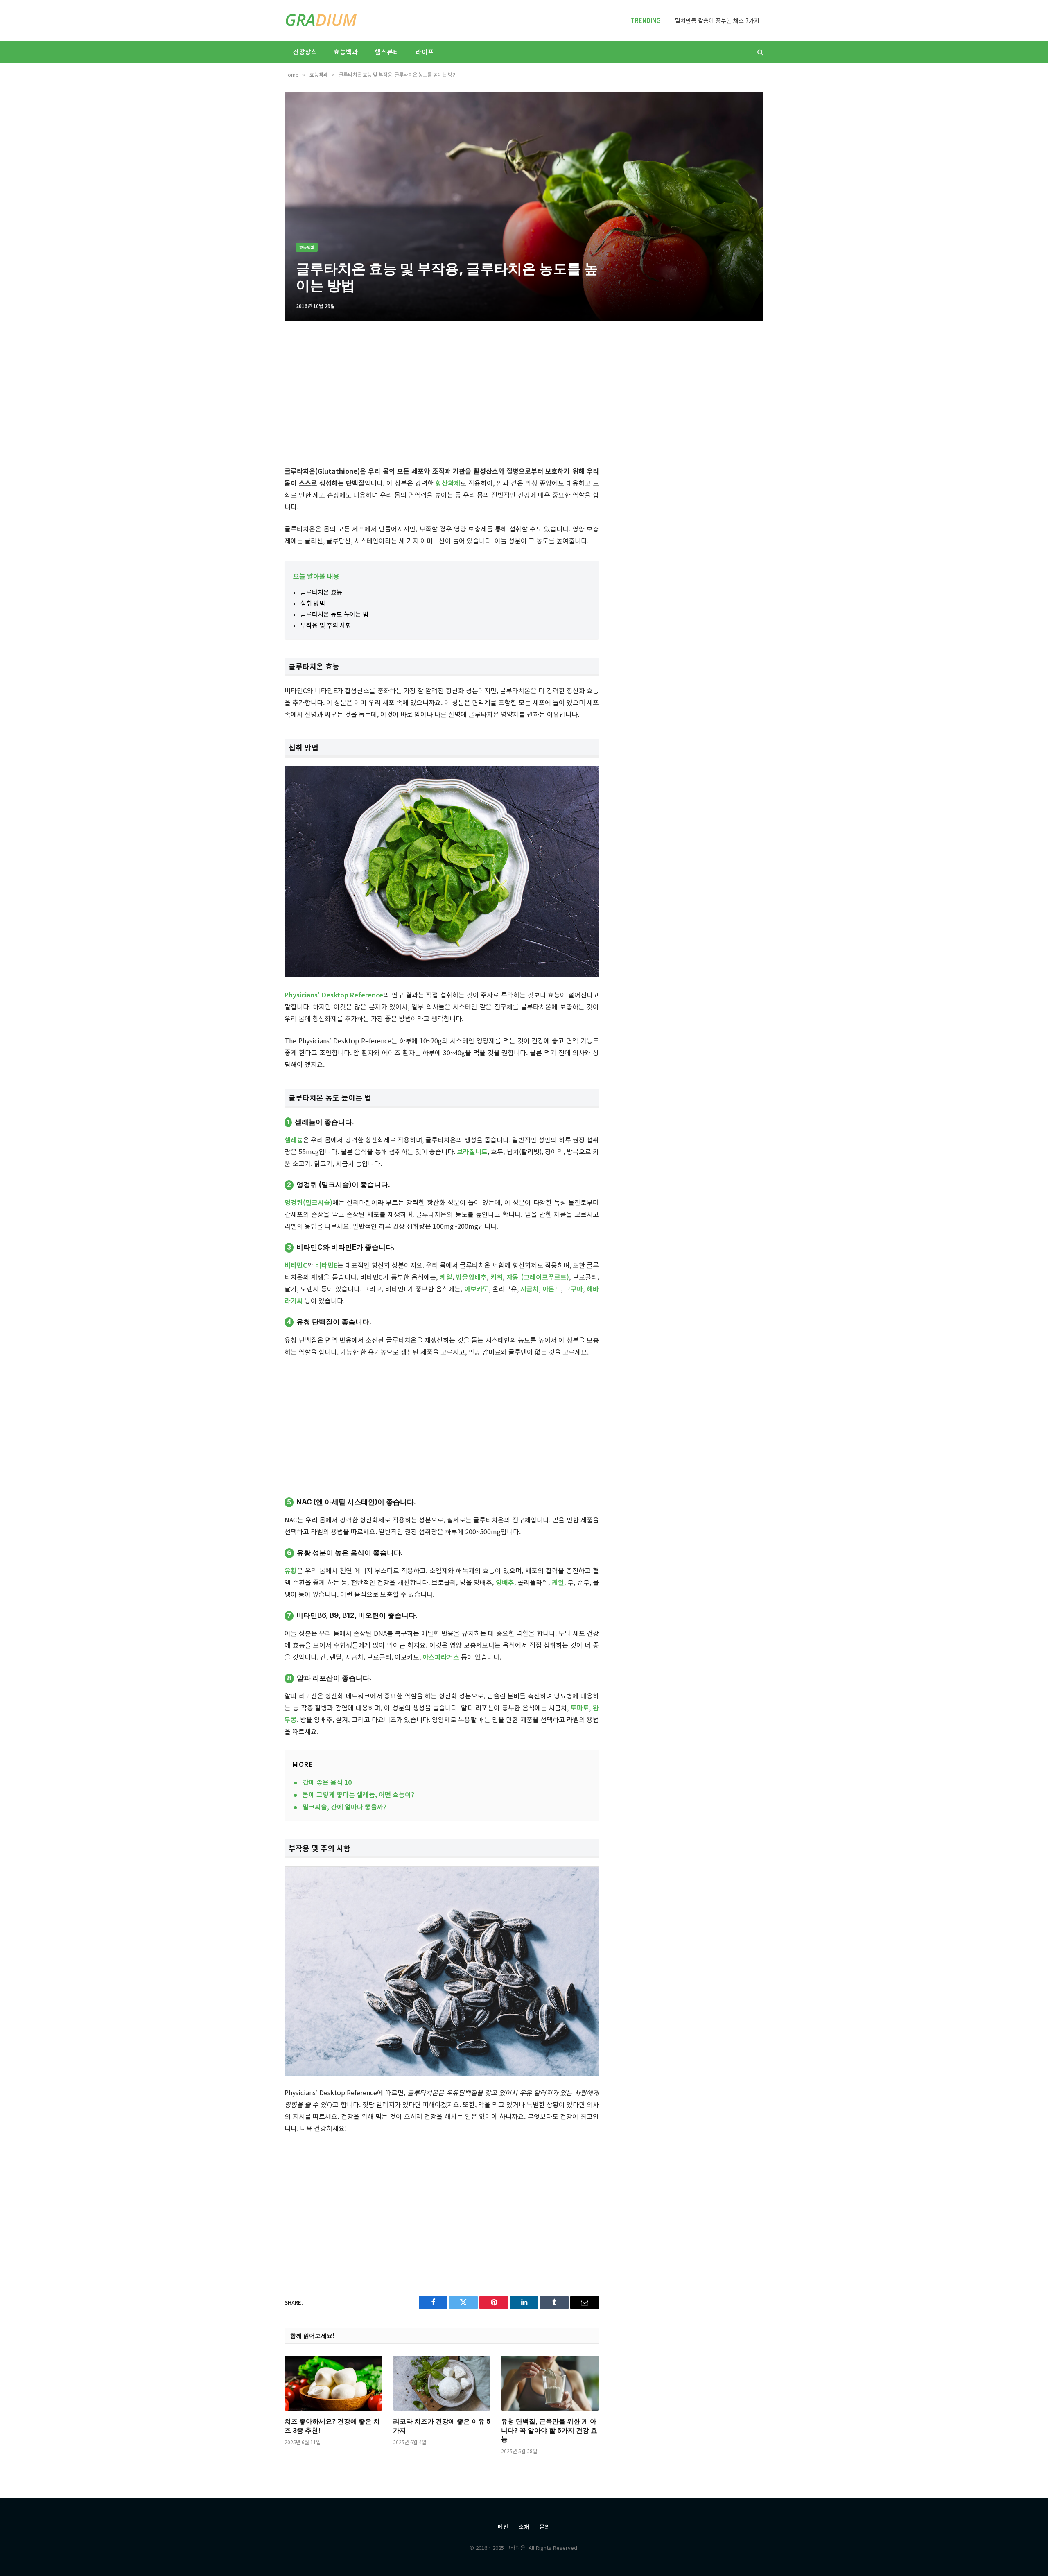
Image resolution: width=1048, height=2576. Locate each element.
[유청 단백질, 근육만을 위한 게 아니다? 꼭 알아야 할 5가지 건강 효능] (550, 2383)
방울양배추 (471, 1277)
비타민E (326, 1265)
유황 (291, 1570)
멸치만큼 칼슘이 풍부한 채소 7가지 (717, 20)
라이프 (425, 52)
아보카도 (477, 1289)
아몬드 (552, 1289)
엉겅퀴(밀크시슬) (308, 1202)
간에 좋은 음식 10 (327, 1782)
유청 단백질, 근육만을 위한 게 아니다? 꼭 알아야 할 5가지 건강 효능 (549, 2430)
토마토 (580, 1708)
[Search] (760, 52)
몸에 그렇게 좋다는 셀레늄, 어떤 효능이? (358, 1794)
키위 (497, 1277)
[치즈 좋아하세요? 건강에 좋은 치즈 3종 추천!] (333, 2383)
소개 (524, 2527)
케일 (446, 1277)
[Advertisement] (442, 396)
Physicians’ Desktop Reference (334, 995)
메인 (503, 2527)
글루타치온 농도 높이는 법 (334, 614)
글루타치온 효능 (321, 592)
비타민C (296, 1265)
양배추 (505, 1582)
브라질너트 (472, 1151)
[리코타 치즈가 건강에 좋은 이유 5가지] (442, 2383)
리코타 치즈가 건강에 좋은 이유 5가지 (442, 2426)
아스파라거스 (441, 1657)
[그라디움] (321, 20)
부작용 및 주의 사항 (326, 625)
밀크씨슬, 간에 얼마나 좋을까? (344, 1807)
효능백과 (346, 52)
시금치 (530, 1289)
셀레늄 (294, 1140)
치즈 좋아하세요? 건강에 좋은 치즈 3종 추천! (332, 2426)
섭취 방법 (313, 603)
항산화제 (448, 483)
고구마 (574, 1289)
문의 (545, 2527)
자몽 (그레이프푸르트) (538, 1277)
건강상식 (305, 52)
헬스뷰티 (387, 52)
